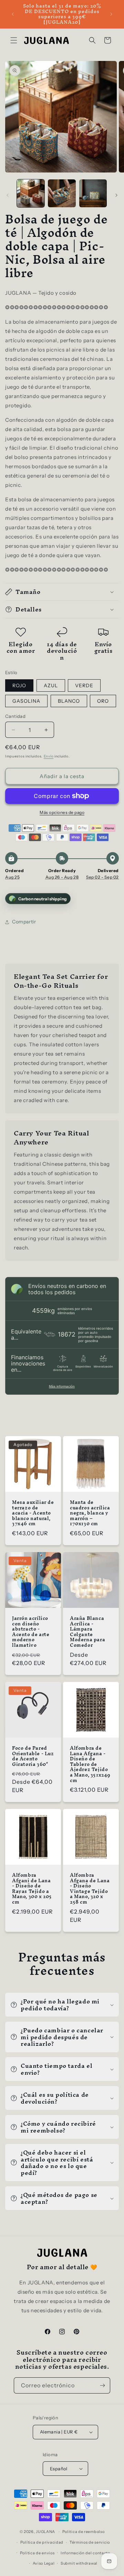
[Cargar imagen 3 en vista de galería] (93, 193)
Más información (62, 1386)
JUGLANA (45, 2532)
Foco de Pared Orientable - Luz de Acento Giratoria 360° (33, 1756)
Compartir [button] (24, 922)
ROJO (19, 685)
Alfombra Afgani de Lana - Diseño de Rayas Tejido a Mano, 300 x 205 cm (32, 1889)
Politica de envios (37, 2553)
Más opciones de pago (62, 812)
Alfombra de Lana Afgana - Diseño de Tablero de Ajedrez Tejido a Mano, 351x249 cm (90, 1764)
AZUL (51, 685)
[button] (14, 40)
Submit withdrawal (79, 2563)
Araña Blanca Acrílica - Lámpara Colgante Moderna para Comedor (87, 1632)
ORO (103, 701)
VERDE (84, 685)
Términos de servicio (90, 2542)
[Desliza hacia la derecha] (116, 195)
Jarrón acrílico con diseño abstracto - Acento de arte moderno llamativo (31, 1632)
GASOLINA (26, 701)
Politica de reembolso (84, 2532)
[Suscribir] (102, 2385)
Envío (49, 756)
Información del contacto (85, 2553)
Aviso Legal (44, 2563)
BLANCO (69, 701)
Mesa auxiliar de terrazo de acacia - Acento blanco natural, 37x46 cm (33, 1513)
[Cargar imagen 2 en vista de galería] (62, 193)
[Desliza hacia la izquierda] (8, 195)
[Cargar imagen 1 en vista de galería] (31, 193)
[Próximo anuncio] (111, 14)
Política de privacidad (42, 2542)
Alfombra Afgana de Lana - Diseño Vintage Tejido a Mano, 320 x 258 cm (90, 1889)
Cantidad (15, 716)
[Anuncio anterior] (13, 14)
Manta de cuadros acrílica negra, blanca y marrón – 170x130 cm (90, 1513)
